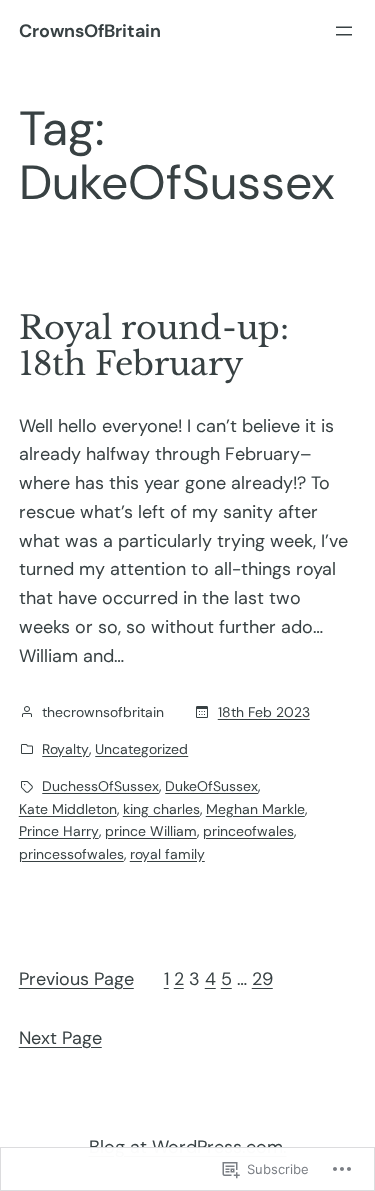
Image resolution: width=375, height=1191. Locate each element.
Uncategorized (141, 749)
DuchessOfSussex (100, 786)
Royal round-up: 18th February (154, 346)
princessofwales (71, 854)
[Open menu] (344, 31)
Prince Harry (59, 831)
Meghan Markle (255, 809)
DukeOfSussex (211, 786)
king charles (161, 809)
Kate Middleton (68, 809)
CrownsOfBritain (90, 31)
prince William (151, 831)
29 (262, 979)
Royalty (65, 749)
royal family (167, 854)
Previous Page (76, 979)
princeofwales (248, 831)
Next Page (60, 1038)
